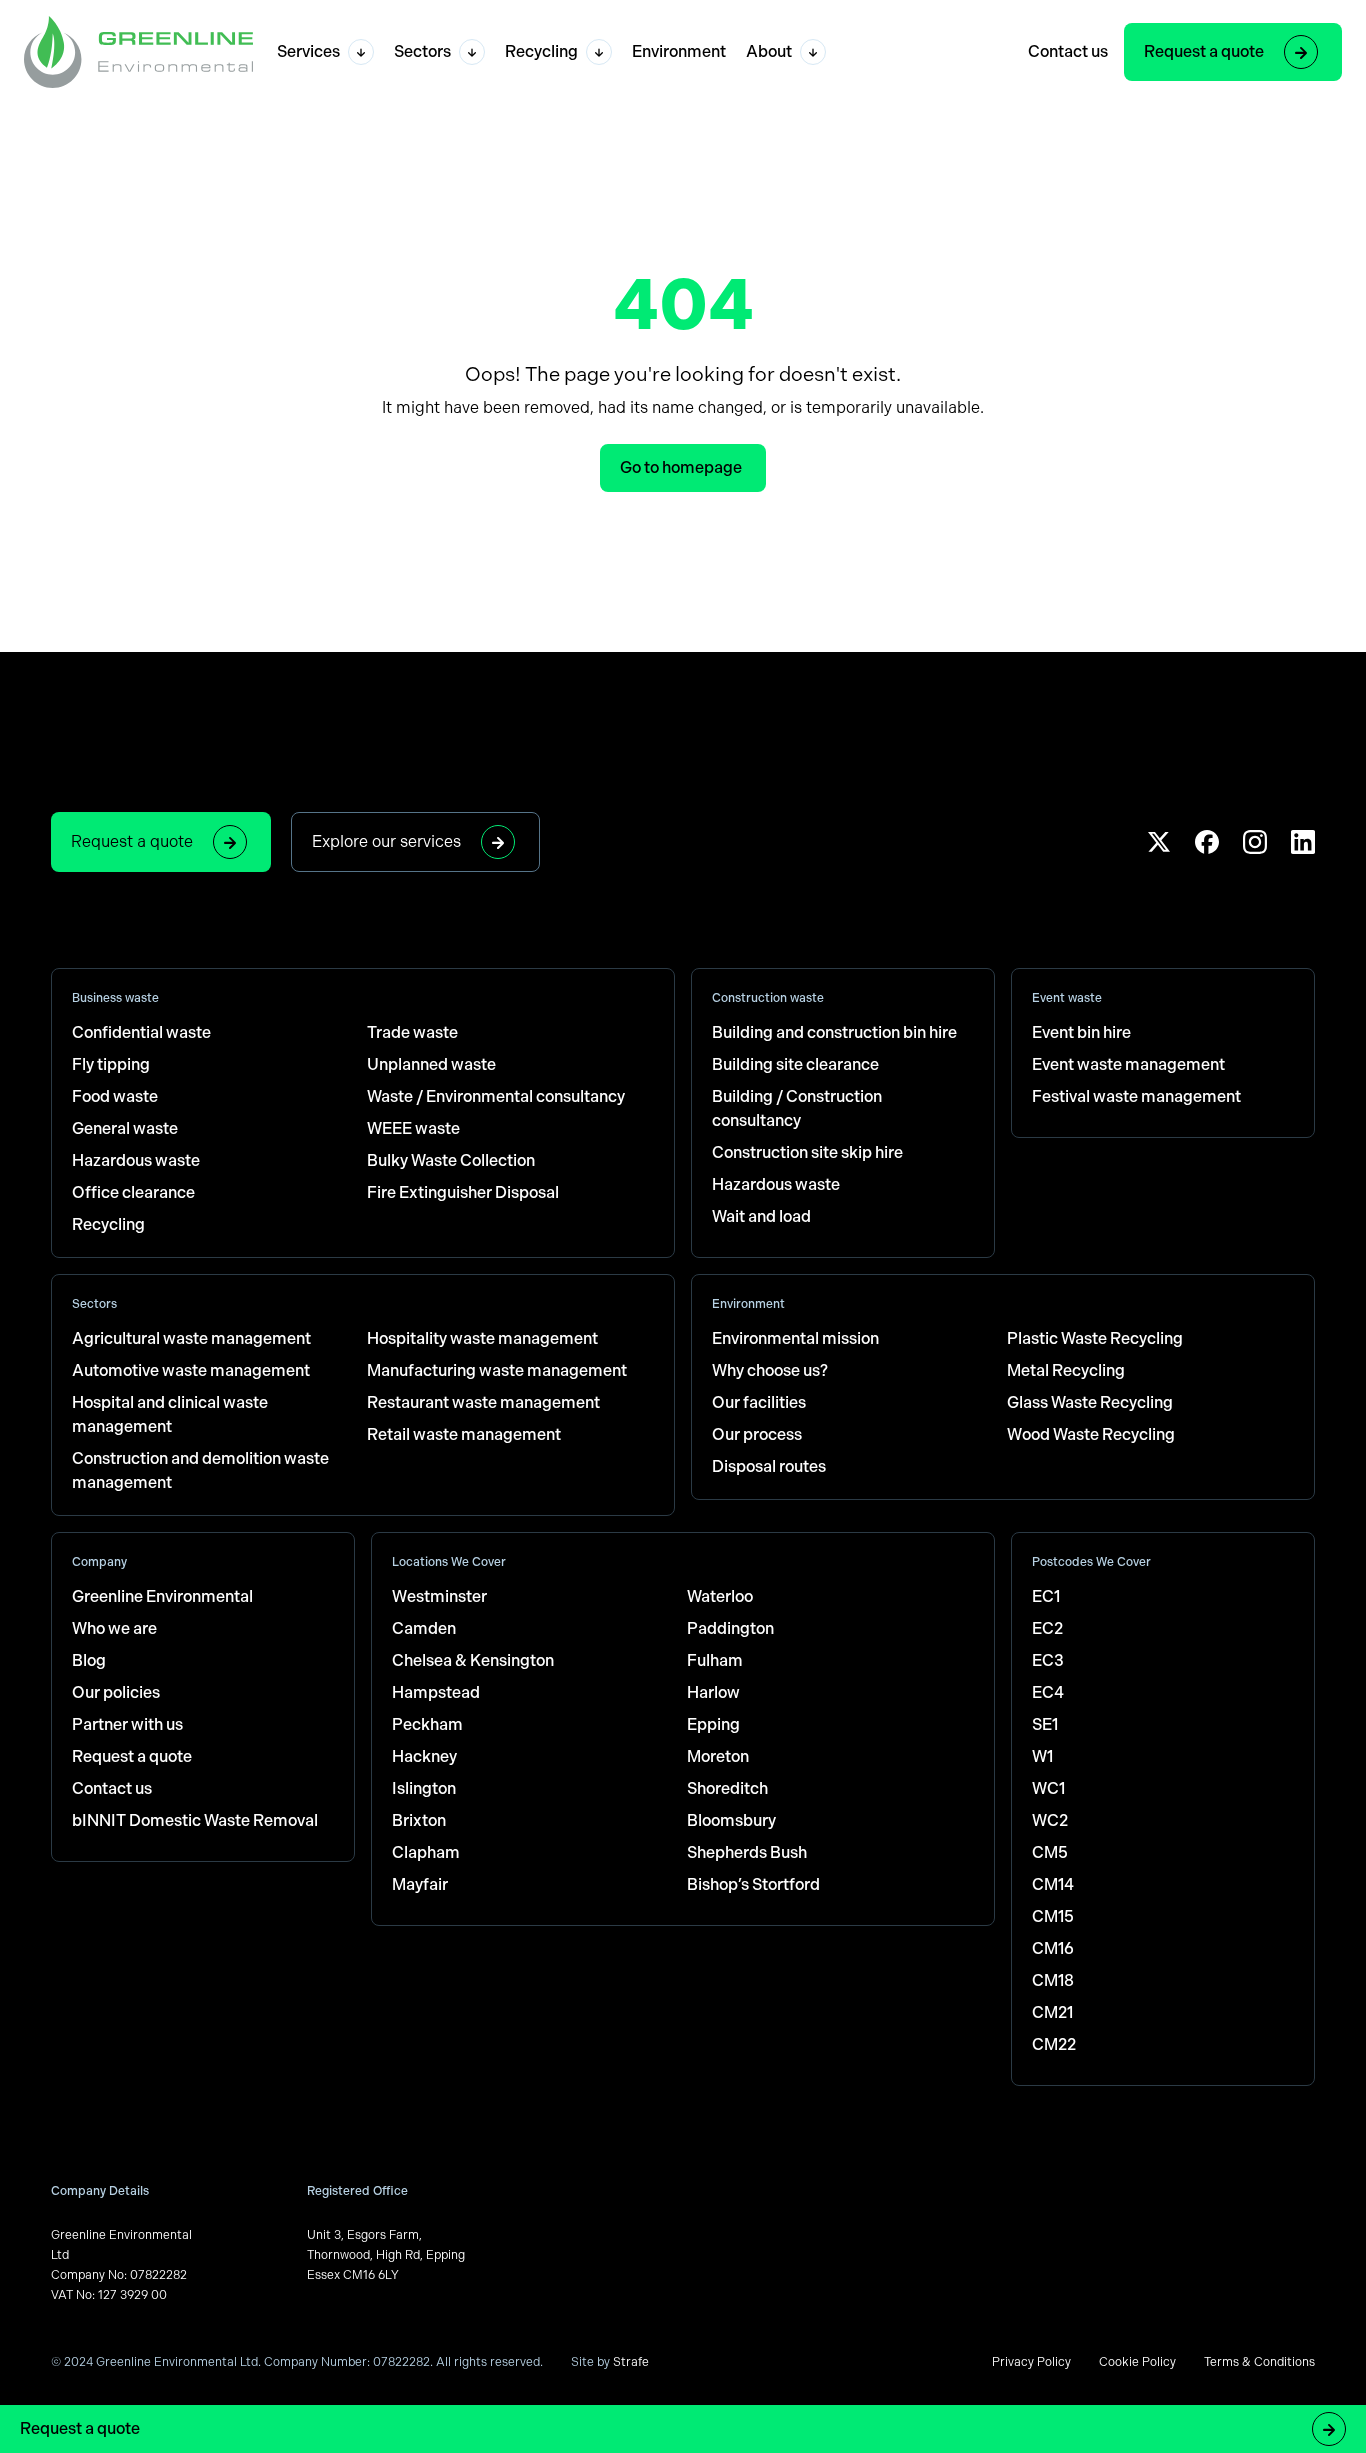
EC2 (1047, 1628)
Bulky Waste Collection (451, 1160)
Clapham (426, 1852)
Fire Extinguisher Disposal (463, 1192)
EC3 (1048, 1660)
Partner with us (127, 1724)
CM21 (1052, 2012)
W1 (1042, 1756)
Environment (679, 51)
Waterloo (720, 1596)
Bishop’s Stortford (753, 1884)
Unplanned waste (431, 1064)
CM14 (1053, 1884)
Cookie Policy (1137, 2362)
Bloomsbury (731, 1820)
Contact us (1068, 51)
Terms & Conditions (1259, 2362)
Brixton (419, 1820)
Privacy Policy (1031, 2362)
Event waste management (1128, 1064)
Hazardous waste (136, 1160)
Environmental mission (795, 1338)
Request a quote (1204, 51)
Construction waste (768, 998)
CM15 (1053, 1916)
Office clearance (133, 1192)
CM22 (1054, 2044)
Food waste (115, 1096)
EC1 (1046, 1596)
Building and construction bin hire (834, 1032)
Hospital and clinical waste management (170, 1414)
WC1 (1048, 1788)
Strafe (631, 2362)
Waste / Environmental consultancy (496, 1096)
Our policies (116, 1692)
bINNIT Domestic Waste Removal (195, 1820)
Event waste (1067, 998)
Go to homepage (681, 467)
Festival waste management (1136, 1096)
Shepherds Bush (747, 1852)
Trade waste (412, 1032)
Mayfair (420, 1884)
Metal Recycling (1066, 1370)
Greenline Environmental (162, 1596)
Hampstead (436, 1692)
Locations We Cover (449, 1562)
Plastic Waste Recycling (1095, 1338)
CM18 (1053, 1980)
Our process (757, 1434)
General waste (125, 1128)
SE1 (1045, 1724)
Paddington (730, 1628)
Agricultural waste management (191, 1338)
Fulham (715, 1660)
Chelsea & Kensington (473, 1660)
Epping (713, 1724)
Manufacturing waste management (497, 1370)
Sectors (422, 51)
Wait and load (761, 1216)
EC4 (1048, 1692)
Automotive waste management (191, 1370)
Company (99, 1562)
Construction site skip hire (807, 1152)
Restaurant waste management (483, 1402)
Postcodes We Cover (1091, 1562)
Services (308, 51)
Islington (424, 1788)
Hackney (424, 1756)
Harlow (713, 1692)
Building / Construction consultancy (797, 1108)
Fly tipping (111, 1064)
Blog (89, 1660)
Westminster (439, 1596)
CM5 (1050, 1852)
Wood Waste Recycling (1091, 1434)
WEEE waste (413, 1128)
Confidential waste (141, 1032)
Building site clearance (795, 1064)
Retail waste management (464, 1434)
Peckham (427, 1724)
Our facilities (759, 1402)
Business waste (115, 998)
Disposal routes (769, 1466)
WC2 (1050, 1820)
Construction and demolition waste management (200, 1470)
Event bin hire (1081, 1032)
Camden (424, 1628)
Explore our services (386, 841)
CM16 (1053, 1948)
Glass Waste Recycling (1090, 1402)
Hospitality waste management (482, 1338)
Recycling (541, 51)
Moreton (718, 1756)
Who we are (114, 1628)
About (769, 51)
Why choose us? (770, 1370)
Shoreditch (727, 1788)
